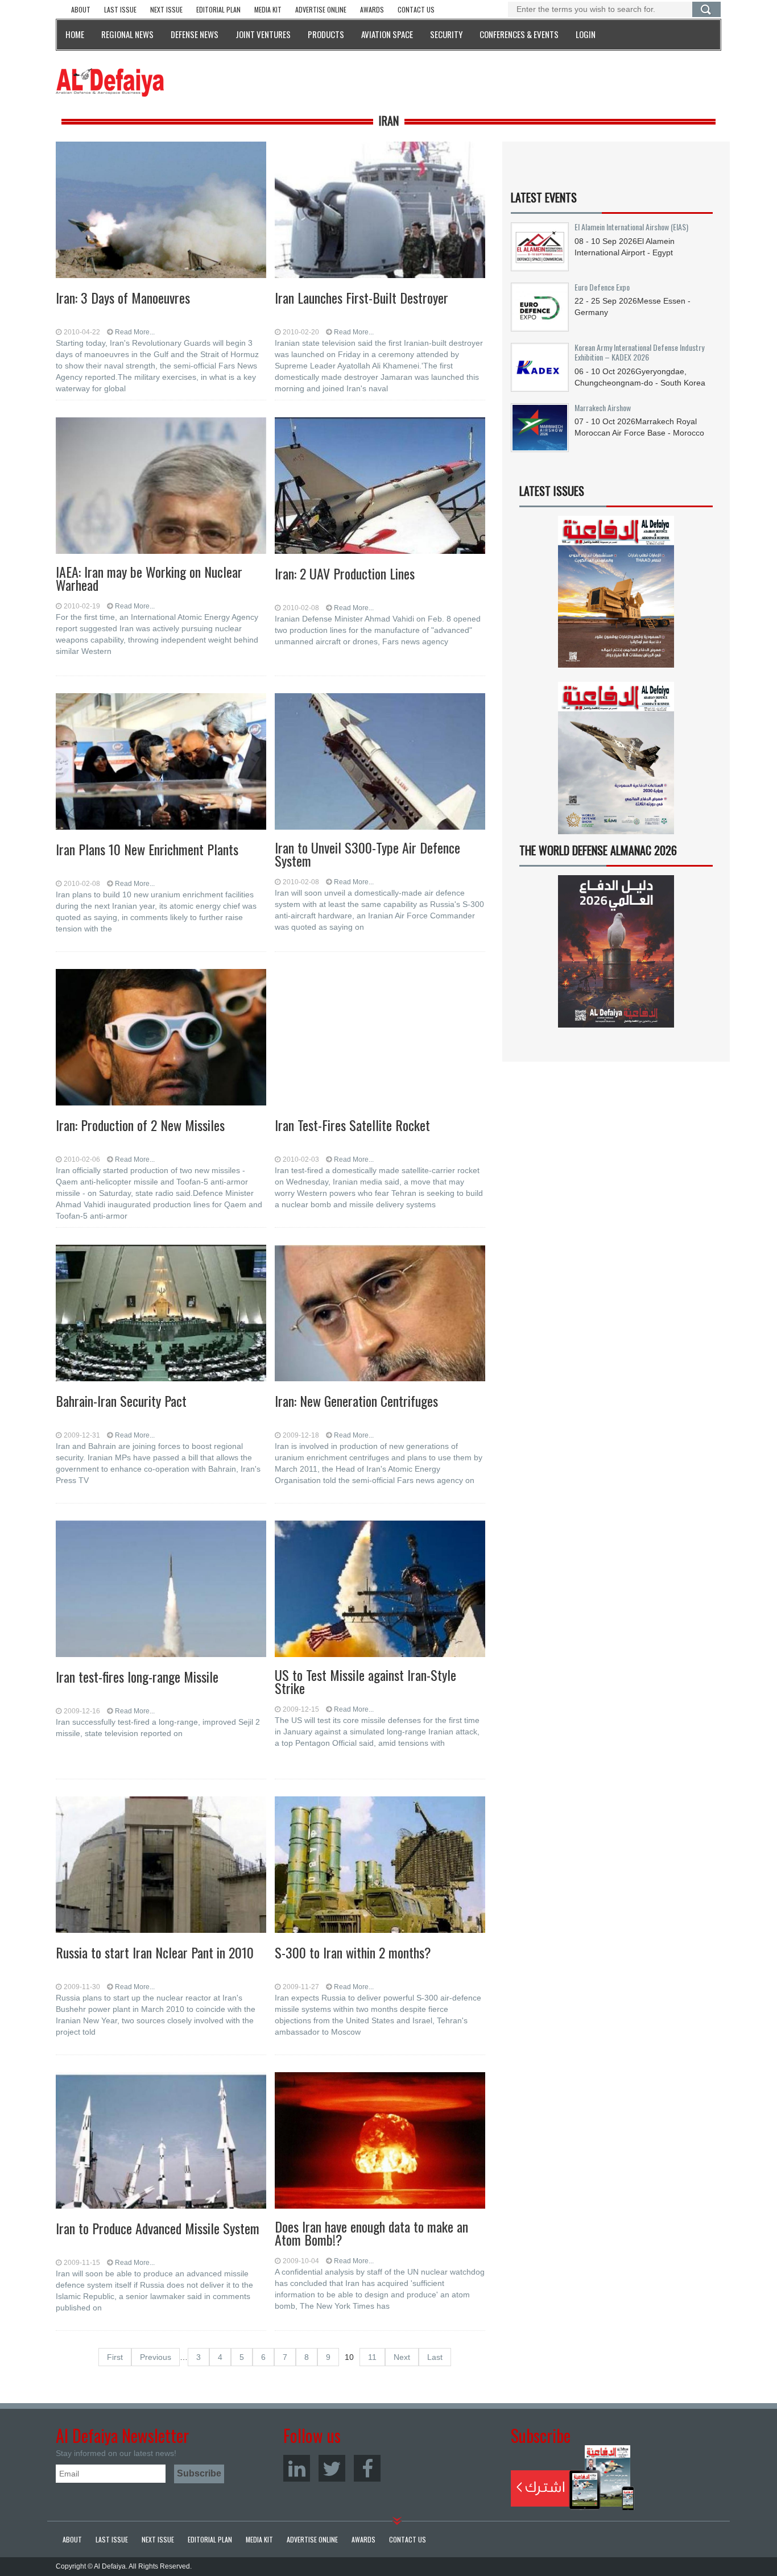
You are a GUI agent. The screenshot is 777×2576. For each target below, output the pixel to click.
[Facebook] (367, 2468)
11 (372, 2357)
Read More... (135, 332)
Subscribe (573, 2478)
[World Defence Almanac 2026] (616, 951)
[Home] (110, 82)
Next (402, 2357)
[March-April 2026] (616, 596)
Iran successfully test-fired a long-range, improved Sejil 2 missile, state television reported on (158, 1728)
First (115, 2357)
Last (435, 2357)
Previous (156, 2357)
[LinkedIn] (297, 2468)
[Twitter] (332, 2468)
